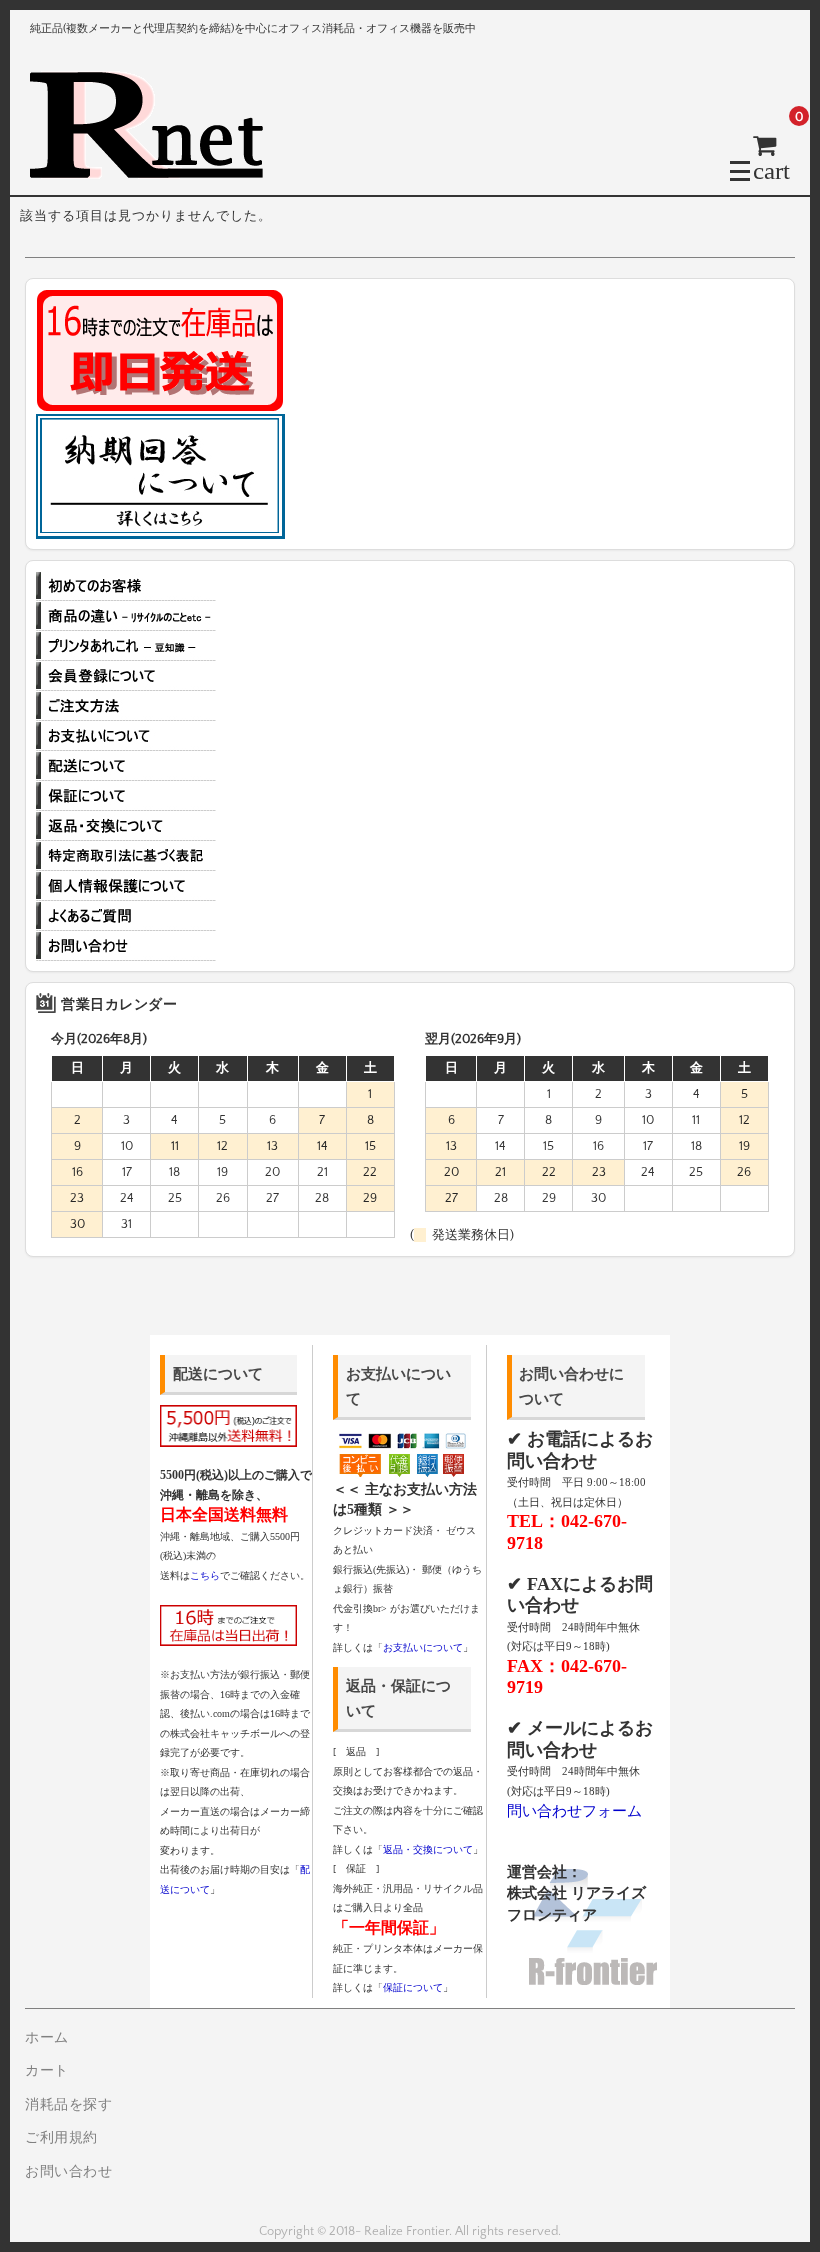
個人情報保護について (126, 886)
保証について (126, 796)
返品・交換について (126, 826)
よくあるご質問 (126, 916)
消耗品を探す (68, 2105)
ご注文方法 (126, 706)
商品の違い (126, 616)
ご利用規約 (61, 2138)
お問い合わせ (126, 946)
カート (47, 2071)
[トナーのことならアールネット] (155, 169)
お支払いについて (126, 736)
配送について (126, 766)
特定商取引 (126, 856)
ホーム (47, 2038)
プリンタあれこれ (126, 646)
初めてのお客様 (126, 586)
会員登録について (126, 676)
